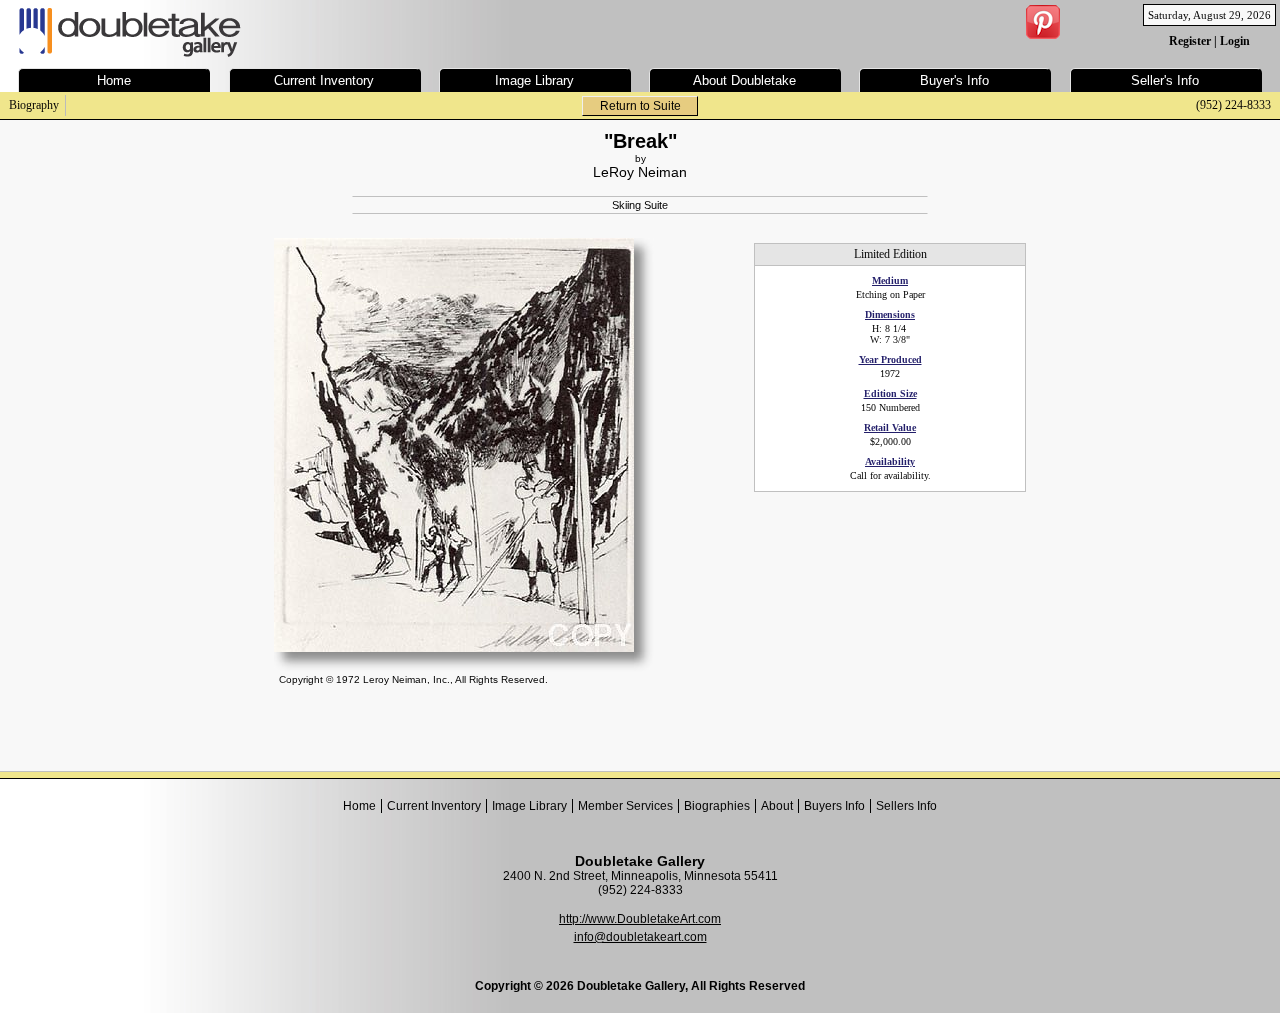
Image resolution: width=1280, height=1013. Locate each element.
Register (1190, 41)
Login (1235, 41)
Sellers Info (906, 806)
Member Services (625, 806)
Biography (34, 105)
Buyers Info (834, 806)
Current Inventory (434, 806)
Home (359, 806)
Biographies (717, 806)
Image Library (529, 806)
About (777, 806)
